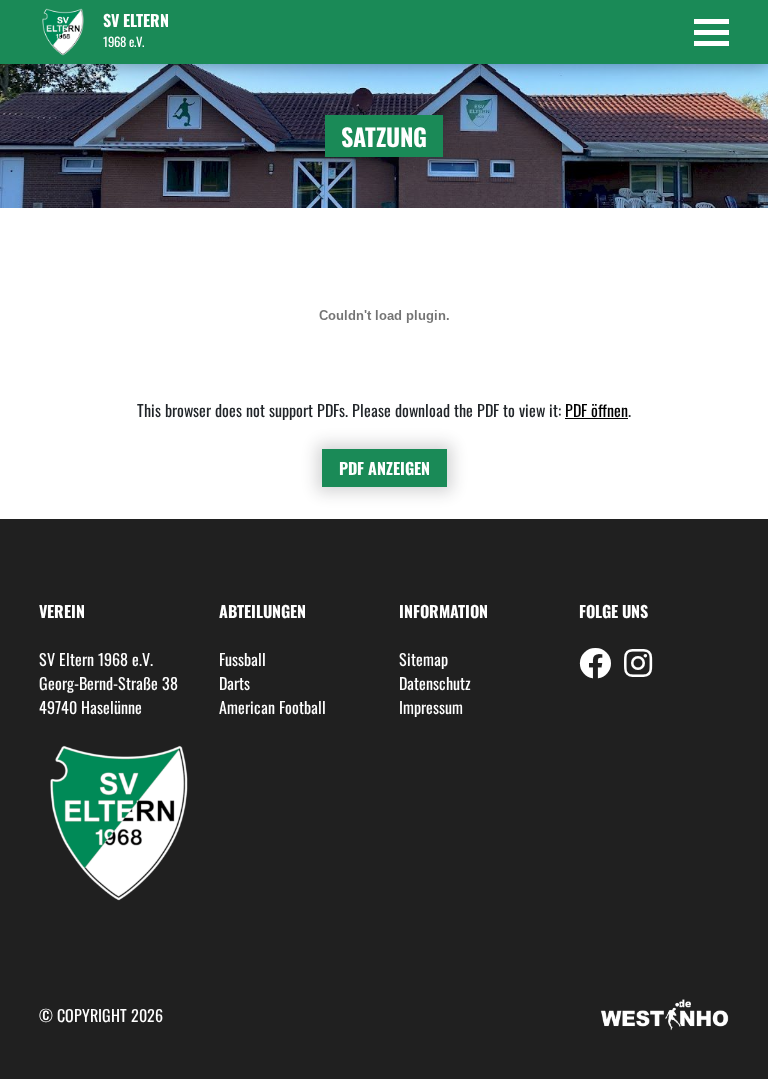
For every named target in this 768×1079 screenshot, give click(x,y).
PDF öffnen (596, 410)
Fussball (242, 659)
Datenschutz (435, 683)
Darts (234, 683)
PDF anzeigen (384, 468)
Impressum (431, 707)
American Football (272, 707)
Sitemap (423, 659)
